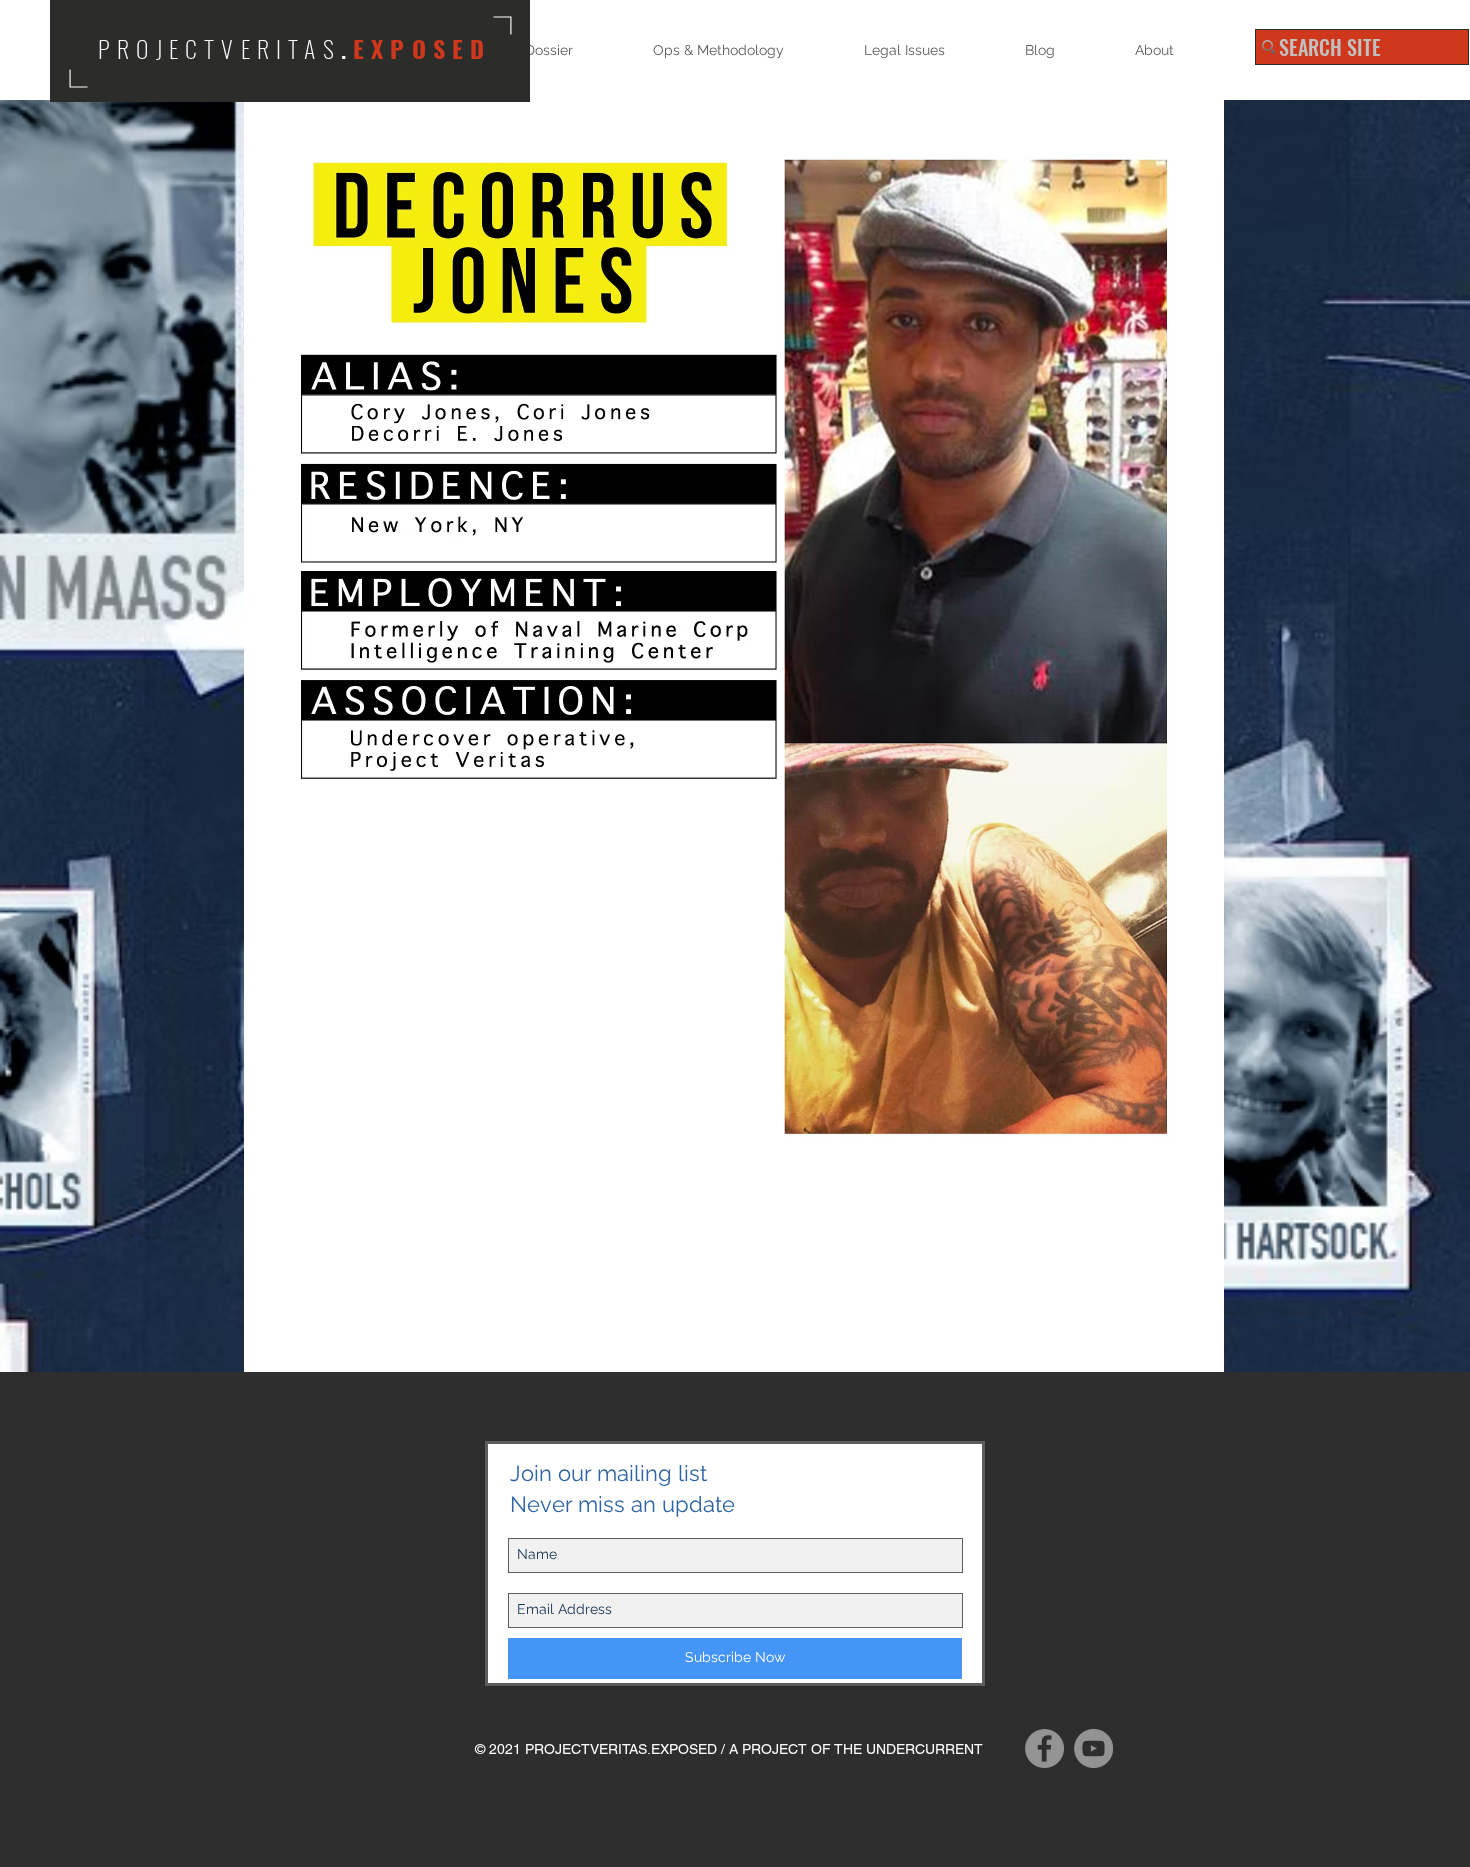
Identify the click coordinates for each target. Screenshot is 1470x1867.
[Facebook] (1044, 1748)
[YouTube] (1093, 1748)
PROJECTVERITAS (219, 48)
